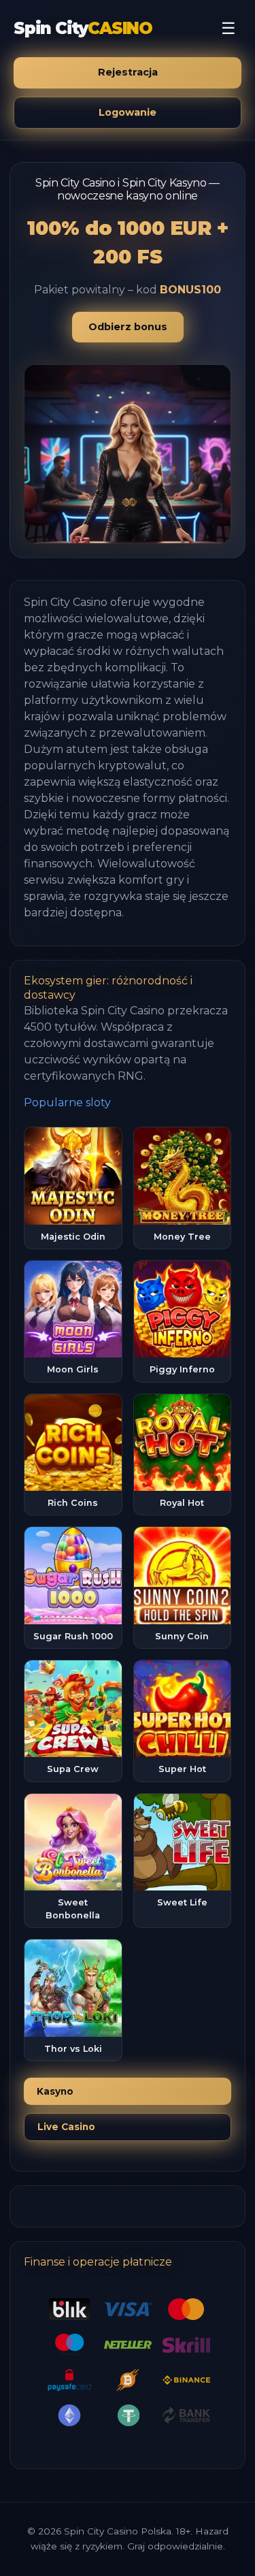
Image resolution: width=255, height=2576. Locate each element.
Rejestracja (128, 72)
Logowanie (128, 112)
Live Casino (66, 2127)
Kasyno (55, 2091)
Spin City (83, 28)
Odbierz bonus (128, 327)
